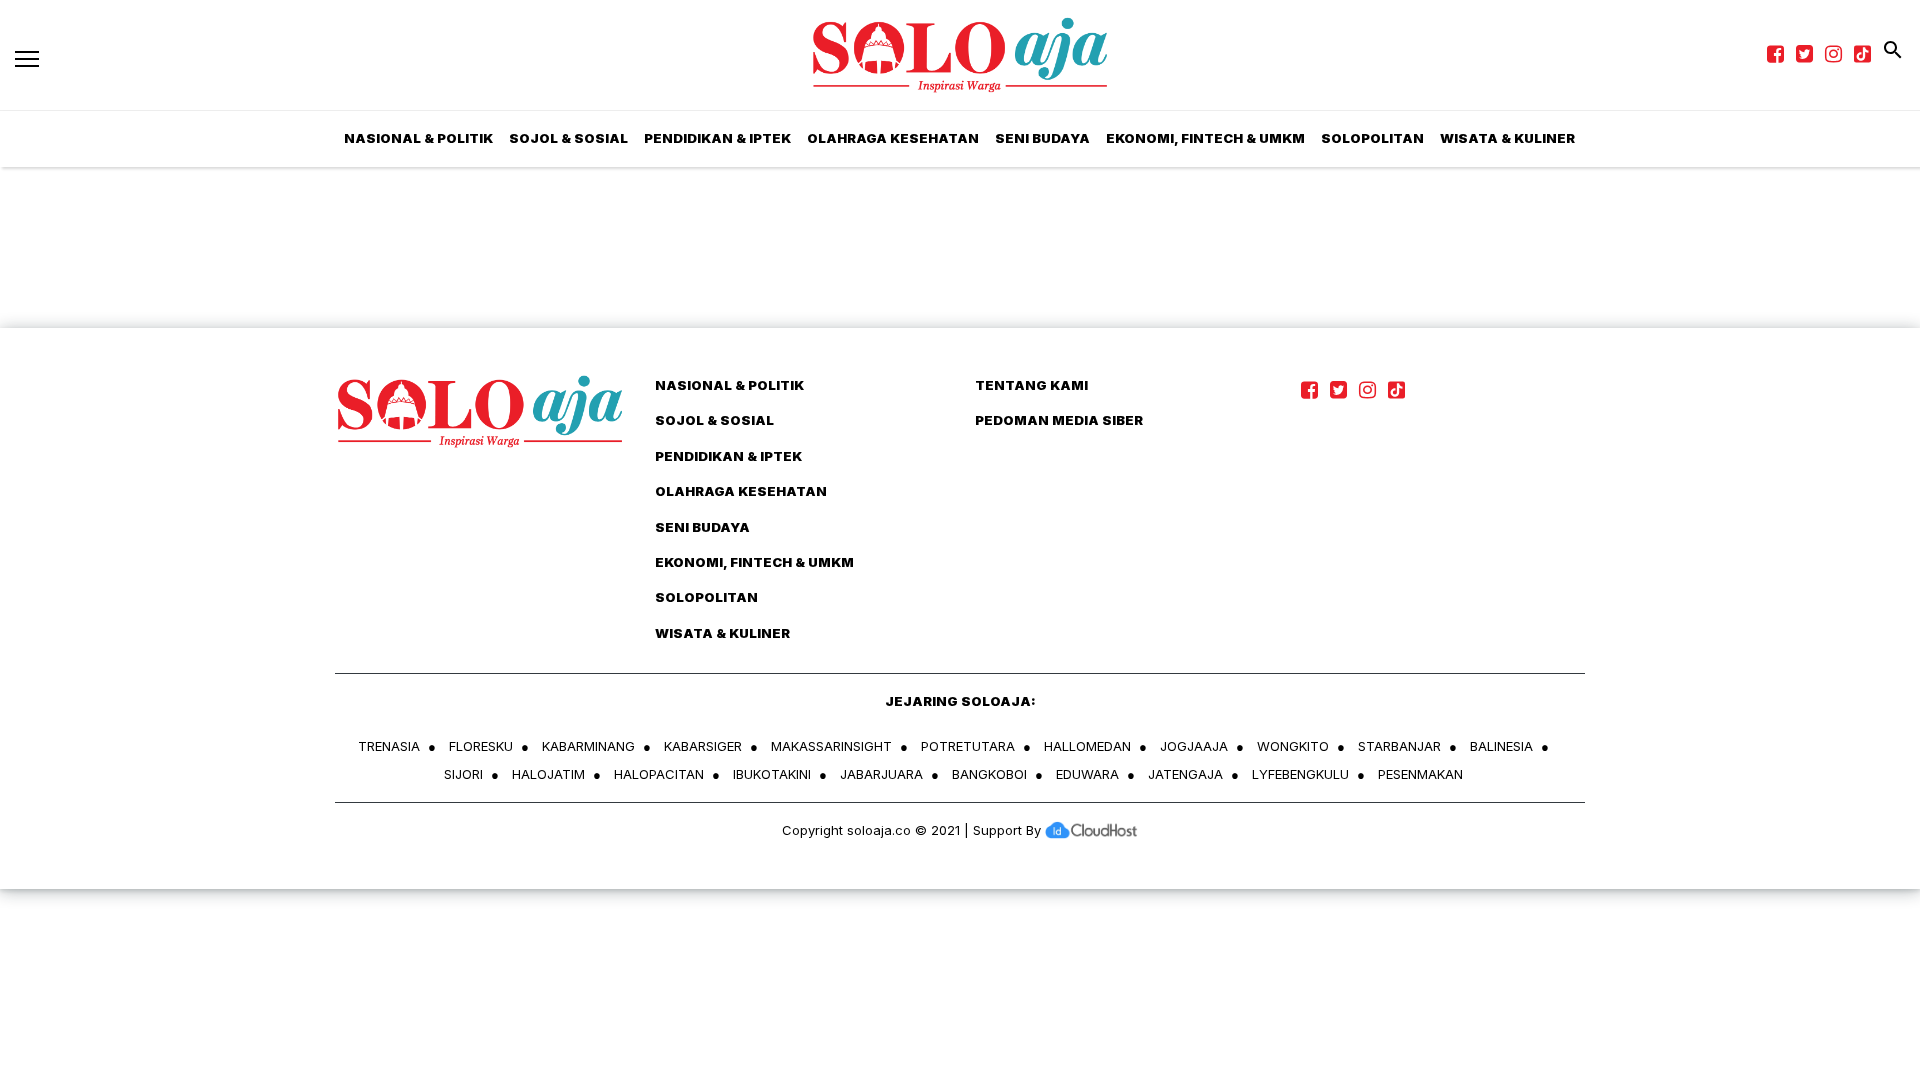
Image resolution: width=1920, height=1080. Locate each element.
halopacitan (659, 774)
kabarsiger (703, 746)
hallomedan (1087, 746)
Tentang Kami (1031, 385)
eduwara (1087, 774)
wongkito (1293, 746)
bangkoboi (989, 774)
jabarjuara (881, 774)
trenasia (389, 746)
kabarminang (588, 746)
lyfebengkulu (1300, 774)
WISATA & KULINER (1507, 138)
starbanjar (1399, 746)
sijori (463, 774)
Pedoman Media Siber (1059, 420)
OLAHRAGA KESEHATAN (893, 138)
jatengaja (1185, 774)
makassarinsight (831, 746)
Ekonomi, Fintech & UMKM (1205, 138)
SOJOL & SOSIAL (568, 138)
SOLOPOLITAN (1372, 138)
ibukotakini (772, 774)
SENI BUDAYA (1042, 138)
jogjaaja (1194, 746)
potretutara (968, 746)
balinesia (1501, 746)
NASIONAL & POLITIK (418, 138)
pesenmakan (1420, 774)
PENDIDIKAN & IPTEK (717, 138)
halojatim (548, 774)
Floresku (481, 746)
